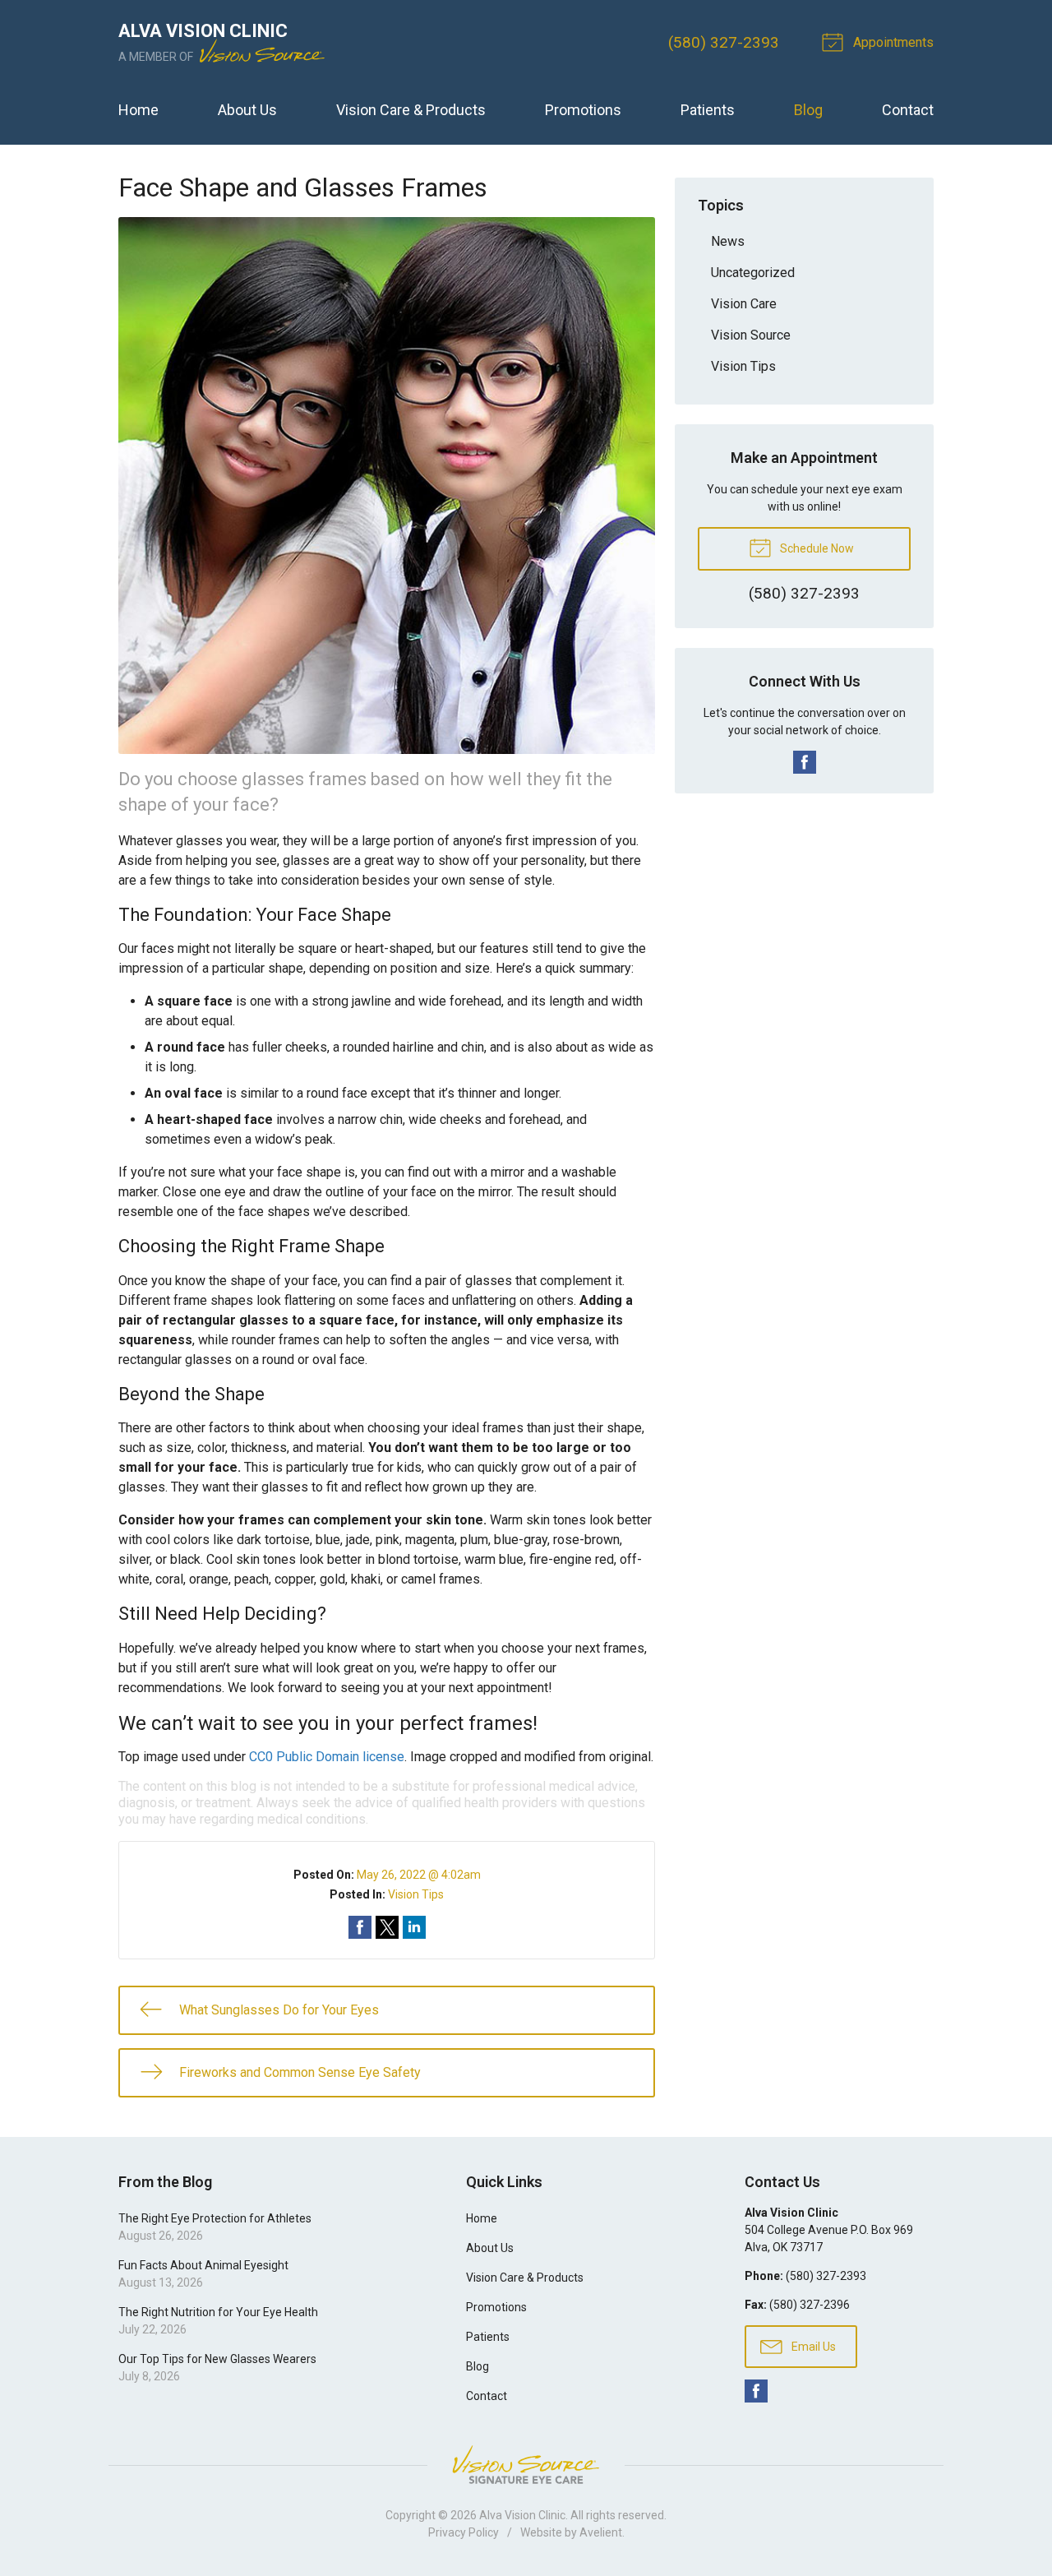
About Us (247, 110)
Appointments (892, 42)
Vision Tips (416, 1894)
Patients (708, 110)
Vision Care (744, 304)
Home (138, 110)
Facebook (805, 762)
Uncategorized (753, 273)
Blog (808, 110)
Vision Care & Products (411, 110)
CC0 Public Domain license (327, 1757)
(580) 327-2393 (724, 42)
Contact (908, 110)
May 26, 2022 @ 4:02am (419, 1875)
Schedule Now (816, 548)
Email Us (812, 2347)
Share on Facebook (360, 1927)
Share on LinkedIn (414, 1927)
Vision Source (751, 335)
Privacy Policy (464, 2532)
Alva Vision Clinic (522, 2515)
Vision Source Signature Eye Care (526, 2465)
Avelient (601, 2532)
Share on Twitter (387, 1927)
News (728, 241)
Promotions (583, 110)
